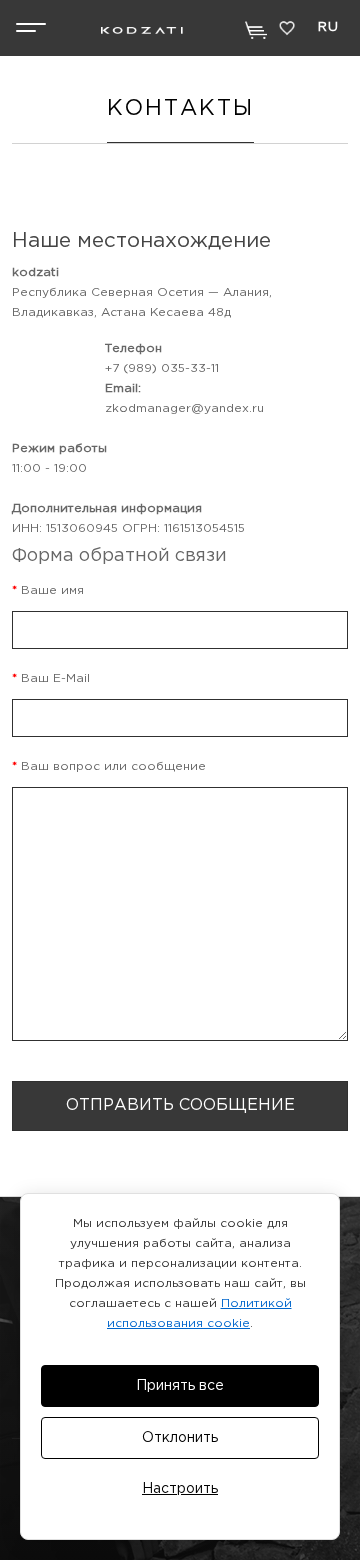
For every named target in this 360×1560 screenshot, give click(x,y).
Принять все (180, 1386)
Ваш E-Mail (55, 678)
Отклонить (180, 1438)
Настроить (180, 1489)
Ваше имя (52, 590)
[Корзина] (256, 31)
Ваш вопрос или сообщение (113, 766)
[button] (32, 28)
